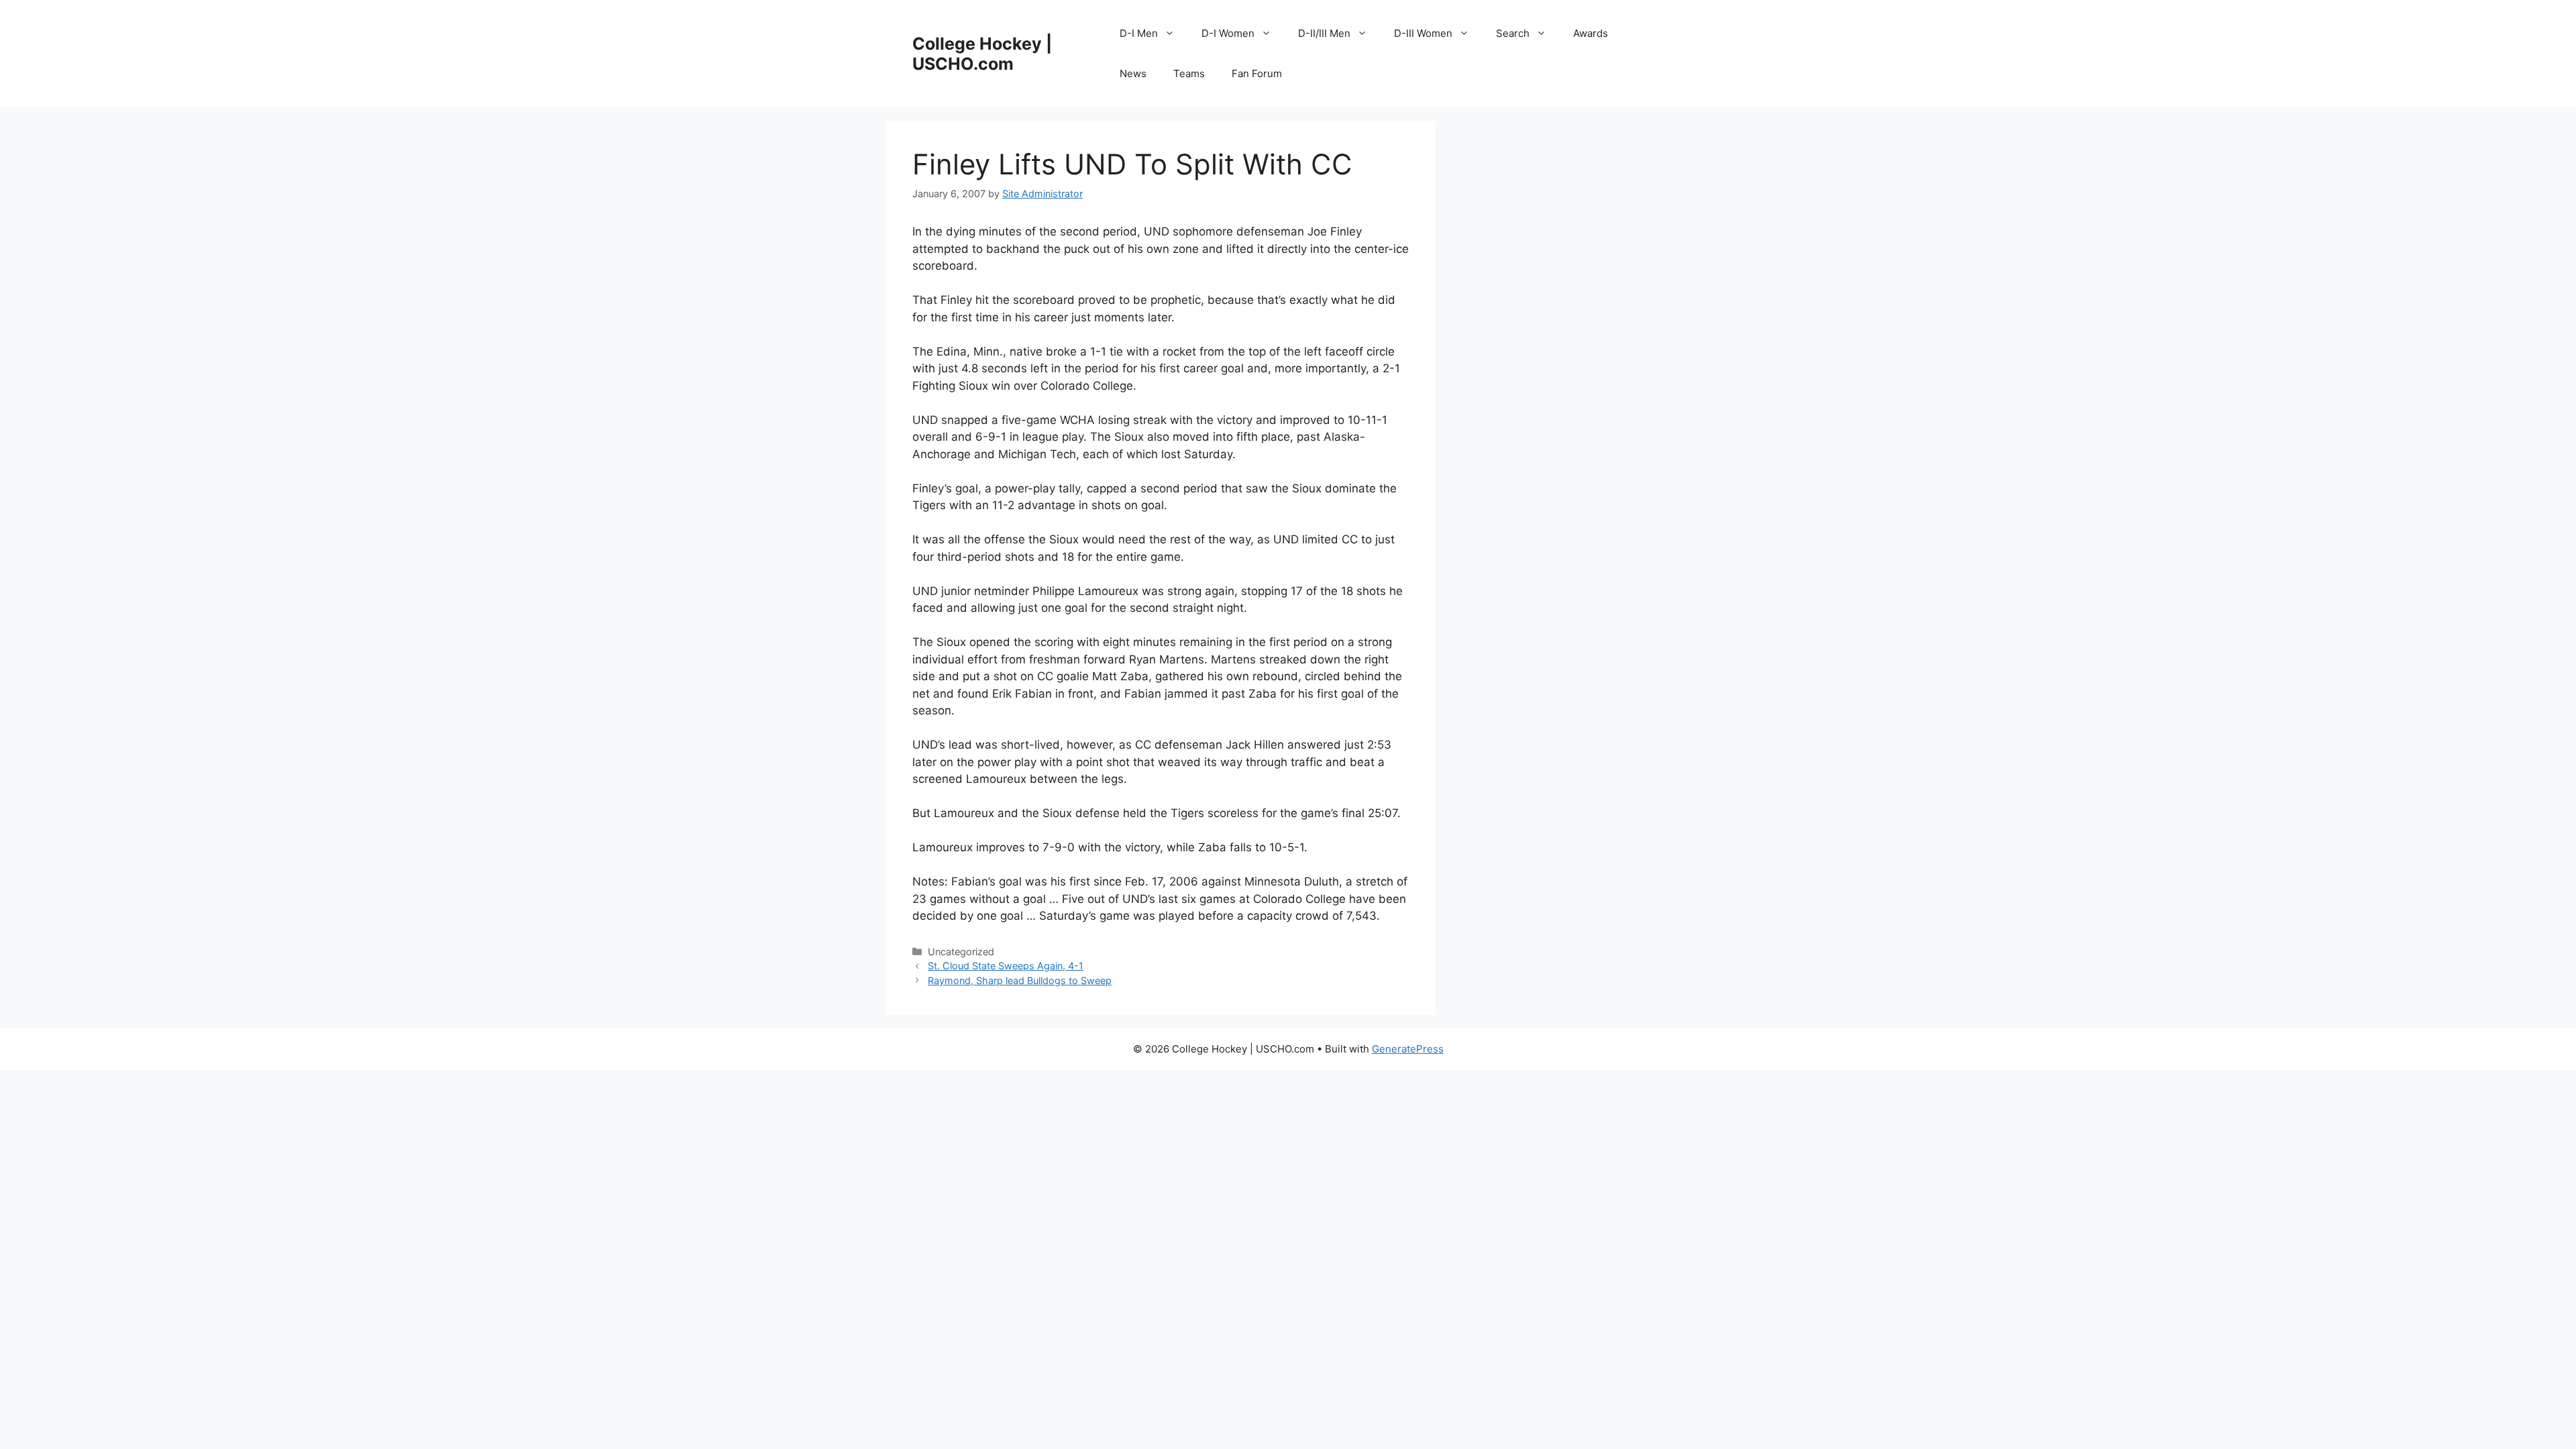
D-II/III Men (1324, 33)
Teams (1189, 73)
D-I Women (1228, 33)
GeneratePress (1408, 1049)
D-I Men (1139, 33)
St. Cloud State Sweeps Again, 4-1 (1006, 966)
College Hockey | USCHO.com (982, 54)
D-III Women (1423, 33)
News (1133, 73)
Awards (1591, 33)
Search (1513, 33)
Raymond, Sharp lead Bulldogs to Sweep (1020, 980)
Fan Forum (1257, 73)
